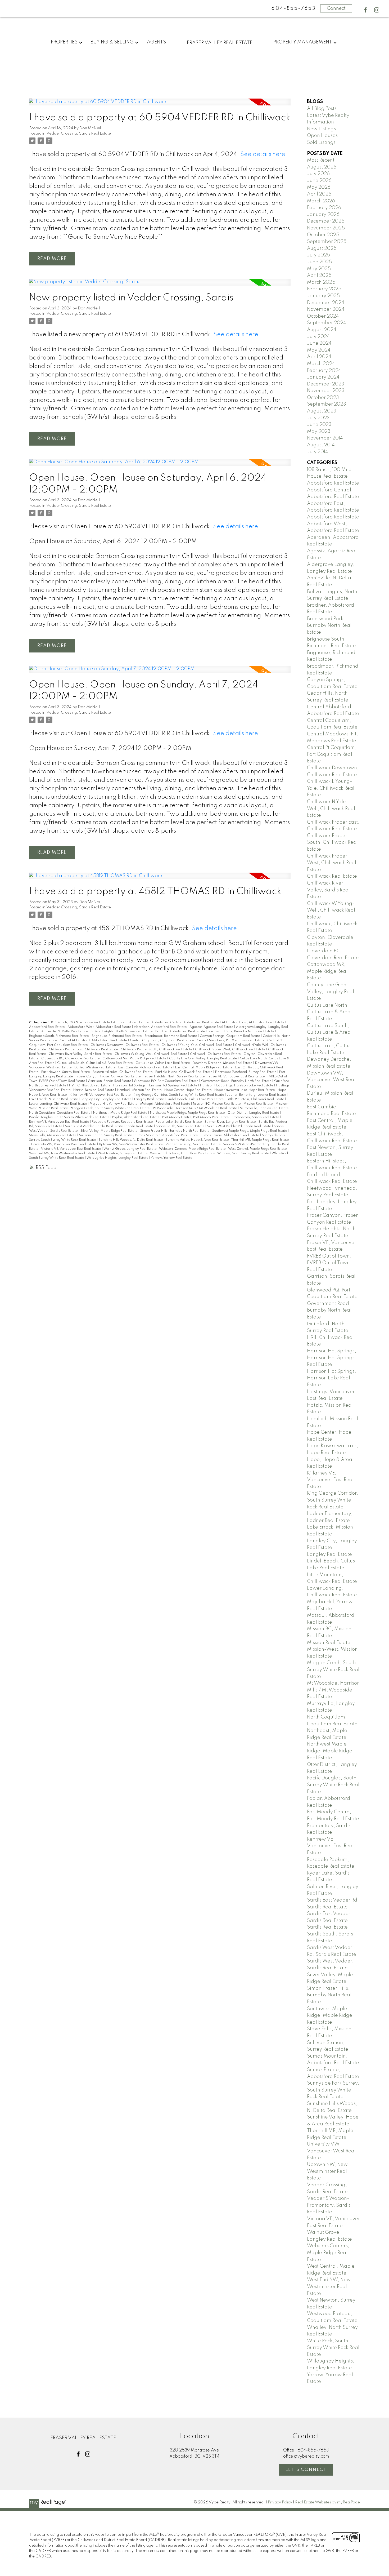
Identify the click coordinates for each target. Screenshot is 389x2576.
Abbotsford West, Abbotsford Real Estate (100, 1027)
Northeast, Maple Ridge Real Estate (121, 1113)
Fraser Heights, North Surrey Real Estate (174, 1077)
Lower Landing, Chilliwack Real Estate (58, 1104)
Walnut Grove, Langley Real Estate (130, 1149)
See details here (263, 154)
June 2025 (319, 262)
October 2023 (323, 398)
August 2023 (322, 411)
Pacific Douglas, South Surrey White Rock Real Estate (70, 1117)
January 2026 (323, 215)
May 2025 (319, 269)
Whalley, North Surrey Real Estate (243, 1153)
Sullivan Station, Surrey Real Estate (106, 1135)
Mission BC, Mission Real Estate (217, 1104)
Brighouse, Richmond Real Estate (117, 1036)
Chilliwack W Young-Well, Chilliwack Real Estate (151, 1054)
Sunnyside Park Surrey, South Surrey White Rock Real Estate (333, 2090)
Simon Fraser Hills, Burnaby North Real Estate (175, 1131)
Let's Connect (306, 2470)
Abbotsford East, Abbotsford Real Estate (253, 1023)
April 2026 (319, 194)
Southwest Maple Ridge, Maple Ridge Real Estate (250, 1131)
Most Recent (321, 160)
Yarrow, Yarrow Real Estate (171, 1158)
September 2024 (327, 323)
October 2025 (323, 235)
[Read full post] (160, 105)
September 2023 (327, 404)
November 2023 (326, 391)
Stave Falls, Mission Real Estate (53, 1135)
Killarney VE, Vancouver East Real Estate (100, 1095)
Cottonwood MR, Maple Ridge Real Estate (135, 1059)
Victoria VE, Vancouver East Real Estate (71, 1149)
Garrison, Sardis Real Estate (110, 1081)
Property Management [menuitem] (303, 42)
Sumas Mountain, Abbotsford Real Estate (167, 1135)
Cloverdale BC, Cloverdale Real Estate (71, 1059)
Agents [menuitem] (156, 42)
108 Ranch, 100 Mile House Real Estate (81, 1023)
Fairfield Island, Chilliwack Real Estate (184, 1072)
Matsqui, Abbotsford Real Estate (166, 1104)
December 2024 (326, 303)
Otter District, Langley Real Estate (254, 1113)
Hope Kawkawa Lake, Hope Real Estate (245, 1090)
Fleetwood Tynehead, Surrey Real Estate (246, 1072)
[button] (365, 10)
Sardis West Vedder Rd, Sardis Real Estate (239, 1126)
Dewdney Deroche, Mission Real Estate (223, 1063)
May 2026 (319, 187)
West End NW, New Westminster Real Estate (62, 1153)
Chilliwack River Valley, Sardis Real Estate (81, 1054)
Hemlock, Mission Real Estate (140, 1090)
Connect (336, 8)
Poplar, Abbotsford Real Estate (136, 1117)
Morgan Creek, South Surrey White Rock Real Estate (110, 1108)
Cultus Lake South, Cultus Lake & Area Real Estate (95, 1063)
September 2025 (327, 242)
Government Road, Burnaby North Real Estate (237, 1081)
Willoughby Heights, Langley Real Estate (118, 1158)
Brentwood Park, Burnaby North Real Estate (241, 1032)
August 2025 (322, 248)
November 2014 (325, 438)
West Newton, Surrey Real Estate (123, 1153)
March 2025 (321, 282)
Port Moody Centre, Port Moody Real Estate (196, 1117)
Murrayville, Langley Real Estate (264, 1108)
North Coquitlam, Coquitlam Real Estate (60, 1113)
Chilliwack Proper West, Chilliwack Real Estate (230, 1050)
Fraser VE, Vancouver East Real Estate (236, 1077)
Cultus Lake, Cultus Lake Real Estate (163, 1063)
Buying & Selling (112, 42)
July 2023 (318, 418)
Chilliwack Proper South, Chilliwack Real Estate (157, 1050)
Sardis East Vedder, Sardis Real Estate (94, 1126)
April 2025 (319, 276)
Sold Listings (321, 143)
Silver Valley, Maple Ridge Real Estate (109, 1131)
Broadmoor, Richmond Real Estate (171, 1036)
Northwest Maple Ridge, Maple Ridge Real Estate (188, 1113)
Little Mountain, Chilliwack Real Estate (256, 1099)
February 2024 (324, 371)
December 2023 (326, 384)
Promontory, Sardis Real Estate (256, 1117)
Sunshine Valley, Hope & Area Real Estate (198, 1140)
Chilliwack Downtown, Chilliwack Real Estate (125, 1045)
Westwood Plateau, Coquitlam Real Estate (183, 1153)
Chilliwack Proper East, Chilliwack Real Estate (84, 1050)
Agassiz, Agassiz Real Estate (212, 1027)
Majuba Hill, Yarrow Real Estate (114, 1104)
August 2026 (322, 167)
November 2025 (326, 228)
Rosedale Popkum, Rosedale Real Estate (123, 1122)
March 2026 (321, 201)
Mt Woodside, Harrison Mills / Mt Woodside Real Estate (195, 1108)
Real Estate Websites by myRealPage (327, 2502)
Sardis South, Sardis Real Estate (180, 1126)
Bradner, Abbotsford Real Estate (180, 1032)
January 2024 (323, 377)
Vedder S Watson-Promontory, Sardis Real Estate (329, 2205)
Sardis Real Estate (140, 1126)
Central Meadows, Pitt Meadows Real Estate (231, 1041)
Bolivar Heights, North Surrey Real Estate (122, 1032)
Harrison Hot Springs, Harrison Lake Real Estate (237, 1086)
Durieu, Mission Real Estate (95, 1068)
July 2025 (318, 255)
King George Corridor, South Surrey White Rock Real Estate (179, 1095)
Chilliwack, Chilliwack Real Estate (216, 1054)
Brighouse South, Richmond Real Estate (59, 1036)
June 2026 (319, 181)
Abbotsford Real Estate (131, 1023)
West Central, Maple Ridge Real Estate (258, 1149)
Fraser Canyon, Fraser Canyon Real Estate (108, 1077)
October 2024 (323, 316)
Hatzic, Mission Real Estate (94, 1090)
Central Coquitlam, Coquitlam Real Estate (162, 1041)
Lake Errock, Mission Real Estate (54, 1099)
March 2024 (321, 364)
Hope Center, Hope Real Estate (188, 1090)
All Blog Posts (322, 109)
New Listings (321, 129)
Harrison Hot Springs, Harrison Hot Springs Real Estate (156, 1086)
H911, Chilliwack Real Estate (90, 1086)
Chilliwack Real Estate (332, 876)
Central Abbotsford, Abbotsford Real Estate (94, 1041)
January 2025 (323, 296)
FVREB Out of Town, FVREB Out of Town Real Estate (329, 1263)
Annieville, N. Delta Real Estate (65, 1032)
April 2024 (319, 357)
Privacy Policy (280, 2502)
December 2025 (326, 221)
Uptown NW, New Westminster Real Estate (131, 1144)
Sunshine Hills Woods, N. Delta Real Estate (131, 1140)
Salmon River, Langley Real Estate (230, 1122)
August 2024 (322, 330)
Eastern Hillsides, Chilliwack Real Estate (123, 1072)
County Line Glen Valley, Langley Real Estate (203, 1059)
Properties (64, 42)
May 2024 (319, 350)
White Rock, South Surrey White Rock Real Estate (333, 2348)
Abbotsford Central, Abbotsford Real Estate (186, 1023)
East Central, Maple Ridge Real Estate (204, 1068)
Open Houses (322, 136)
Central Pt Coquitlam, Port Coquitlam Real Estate (332, 754)
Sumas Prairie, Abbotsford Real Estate (230, 1135)
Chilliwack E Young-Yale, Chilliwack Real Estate (197, 1045)
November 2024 (326, 309)
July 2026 (318, 174)
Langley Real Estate (149, 1099)
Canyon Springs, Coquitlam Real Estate (230, 1036)
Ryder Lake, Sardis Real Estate (179, 1122)
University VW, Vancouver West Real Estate (64, 1144)
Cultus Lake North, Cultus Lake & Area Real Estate (329, 1012)
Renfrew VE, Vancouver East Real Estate (59, 1122)
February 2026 (324, 208)
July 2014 (318, 452)
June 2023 (319, 425)
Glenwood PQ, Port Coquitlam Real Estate (166, 1081)
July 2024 (318, 337)
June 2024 (319, 343)
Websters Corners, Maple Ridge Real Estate (193, 1149)
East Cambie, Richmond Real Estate (146, 1068)
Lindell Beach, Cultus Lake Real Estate (196, 1099)
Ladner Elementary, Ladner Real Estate (257, 1095)
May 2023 (319, 432)
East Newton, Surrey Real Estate (66, 1072)
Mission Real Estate (258, 1104)
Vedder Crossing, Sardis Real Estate (79, 134)
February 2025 (324, 289)
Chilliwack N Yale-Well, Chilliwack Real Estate (331, 809)
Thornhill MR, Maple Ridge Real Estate (260, 1140)
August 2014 (321, 445)
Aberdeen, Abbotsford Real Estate (161, 1027)
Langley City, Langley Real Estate (106, 1099)
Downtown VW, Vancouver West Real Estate (331, 1080)
